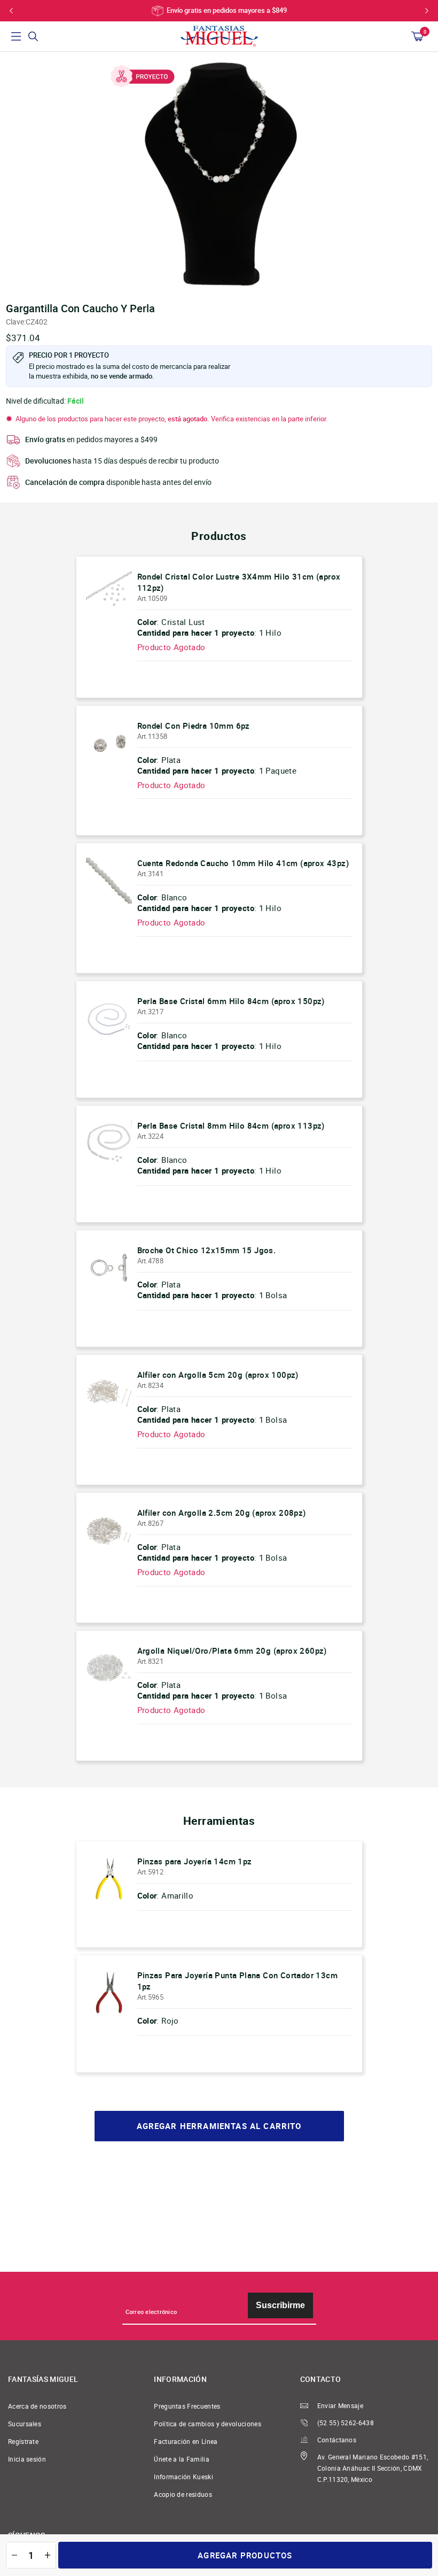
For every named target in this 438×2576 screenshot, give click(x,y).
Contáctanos (337, 2440)
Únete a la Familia (182, 2459)
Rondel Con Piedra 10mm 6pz (194, 726)
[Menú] (16, 36)
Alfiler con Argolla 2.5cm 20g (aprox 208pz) (222, 1513)
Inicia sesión (27, 2459)
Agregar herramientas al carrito (219, 2126)
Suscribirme (280, 2305)
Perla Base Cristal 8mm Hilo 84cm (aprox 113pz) (231, 1125)
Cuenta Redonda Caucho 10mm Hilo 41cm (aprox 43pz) (243, 863)
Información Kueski (183, 2477)
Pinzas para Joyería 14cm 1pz (195, 1861)
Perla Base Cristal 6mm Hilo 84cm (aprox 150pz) (231, 1001)
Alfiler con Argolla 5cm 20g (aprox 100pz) (218, 1375)
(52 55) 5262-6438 (346, 2423)
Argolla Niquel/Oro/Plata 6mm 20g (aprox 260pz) (232, 1651)
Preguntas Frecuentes (187, 2406)
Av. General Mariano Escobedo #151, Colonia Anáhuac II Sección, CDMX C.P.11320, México (373, 2468)
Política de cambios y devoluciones (208, 2424)
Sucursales (25, 2424)
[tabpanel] (219, 174)
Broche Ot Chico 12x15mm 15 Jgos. (207, 1250)
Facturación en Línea (186, 2442)
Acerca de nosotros (37, 2406)
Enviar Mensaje (340, 2406)
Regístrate (23, 2442)
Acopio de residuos (183, 2494)
